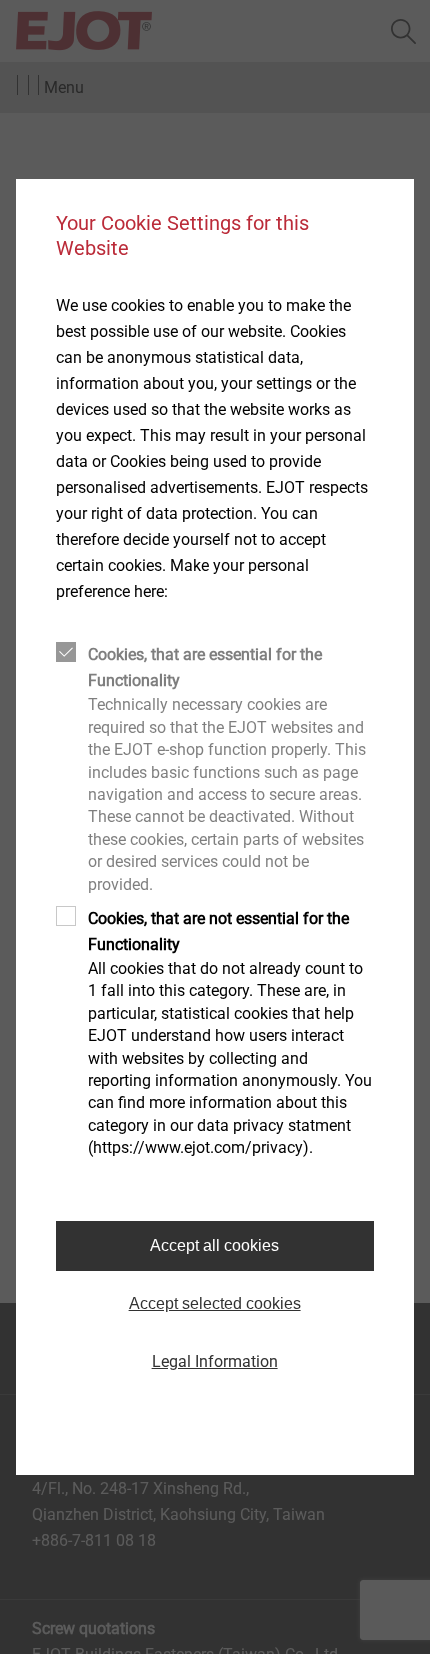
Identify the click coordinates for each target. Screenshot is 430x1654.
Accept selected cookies (215, 1303)
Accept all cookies (214, 1245)
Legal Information (215, 1361)
